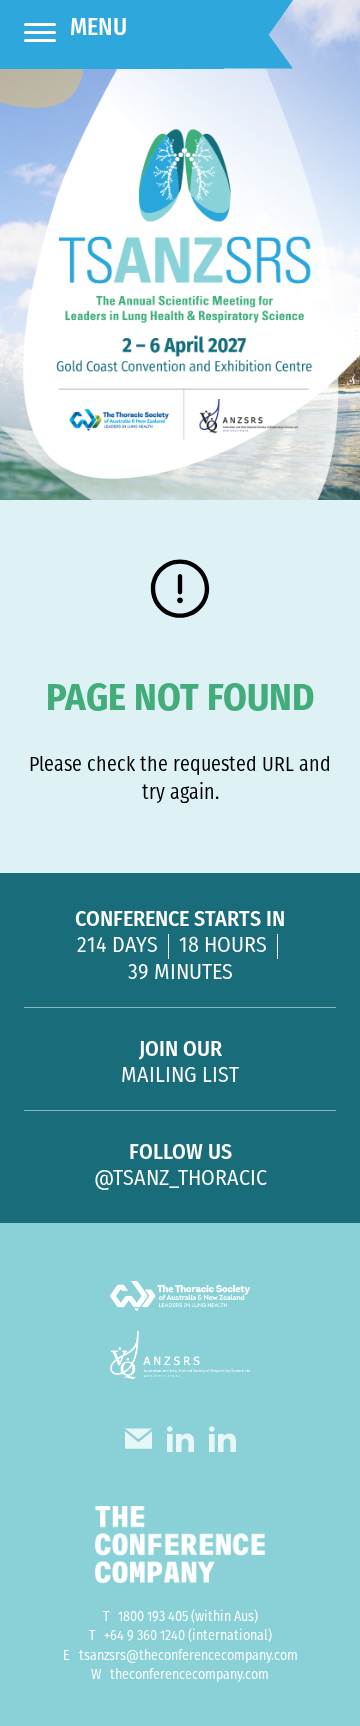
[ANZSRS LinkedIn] (222, 1444)
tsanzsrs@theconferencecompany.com (188, 1656)
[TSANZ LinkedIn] (180, 1444)
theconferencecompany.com (189, 1675)
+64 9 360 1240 (144, 1636)
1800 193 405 (153, 1617)
